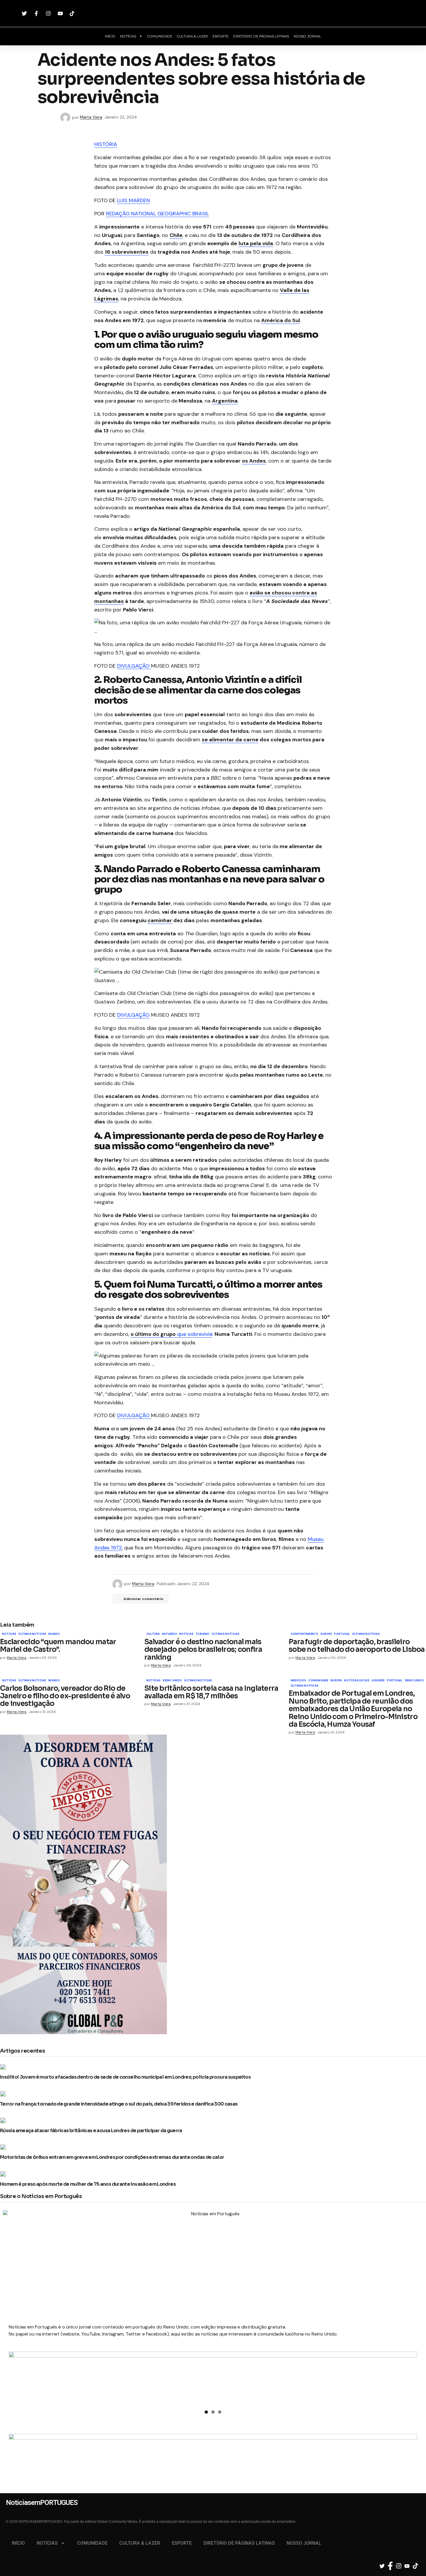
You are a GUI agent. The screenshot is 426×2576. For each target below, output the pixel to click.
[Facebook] (37, 13)
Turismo (202, 1634)
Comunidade (318, 1681)
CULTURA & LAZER (192, 36)
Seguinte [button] (410, 2377)
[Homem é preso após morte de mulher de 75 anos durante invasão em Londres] (5, 2174)
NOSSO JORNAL (307, 36)
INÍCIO (110, 36)
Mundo (54, 1634)
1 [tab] (206, 2412)
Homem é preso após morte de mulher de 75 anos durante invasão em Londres (88, 2184)
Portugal (342, 1634)
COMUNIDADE (160, 36)
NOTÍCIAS (128, 36)
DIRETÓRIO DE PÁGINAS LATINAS (261, 36)
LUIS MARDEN (134, 200)
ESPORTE (220, 36)
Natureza (169, 1634)
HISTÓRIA (106, 144)
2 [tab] (213, 2412)
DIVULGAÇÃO (134, 666)
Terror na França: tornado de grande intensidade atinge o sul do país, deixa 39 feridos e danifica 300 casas (119, 2104)
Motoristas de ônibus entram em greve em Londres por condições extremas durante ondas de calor (112, 2157)
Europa (326, 1634)
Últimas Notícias (32, 1634)
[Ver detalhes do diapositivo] (213, 2379)
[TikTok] (73, 13)
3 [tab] (220, 2412)
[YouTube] (61, 13)
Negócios (298, 1681)
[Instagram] (49, 13)
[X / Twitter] (25, 13)
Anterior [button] (16, 2377)
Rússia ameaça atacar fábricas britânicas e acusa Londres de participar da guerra (91, 2131)
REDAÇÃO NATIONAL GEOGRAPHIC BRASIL (158, 214)
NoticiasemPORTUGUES (213, 13)
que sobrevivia (171, 1334)
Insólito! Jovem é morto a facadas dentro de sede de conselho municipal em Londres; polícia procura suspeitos (125, 2077)
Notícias (9, 1634)
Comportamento (304, 1634)
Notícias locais (357, 1681)
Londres (378, 1681)
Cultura (153, 1634)
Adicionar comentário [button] (143, 1599)
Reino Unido (172, 1681)
